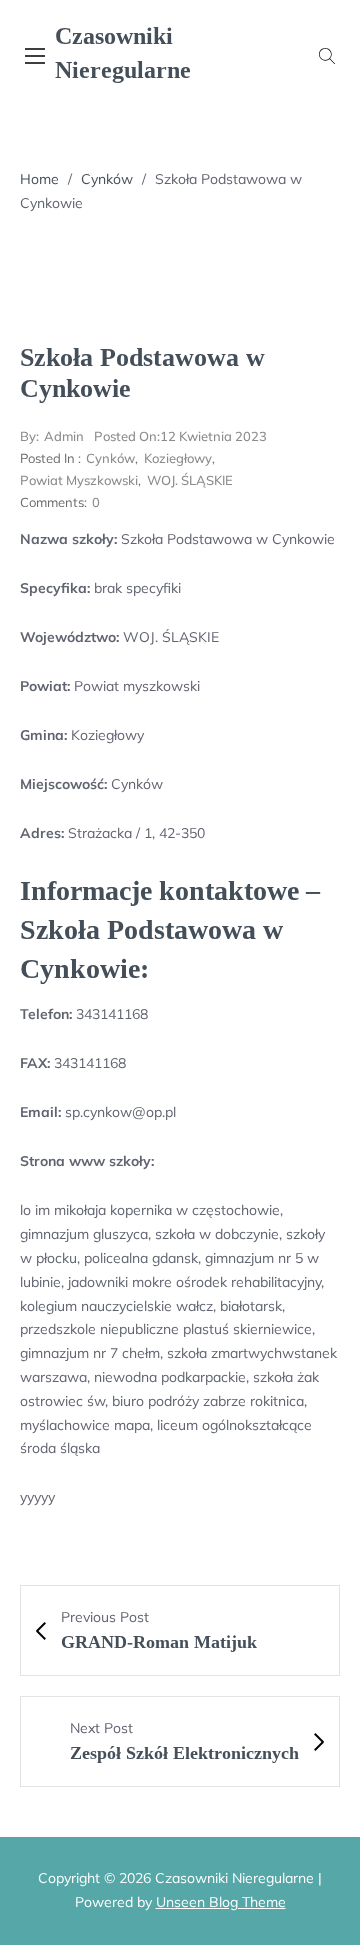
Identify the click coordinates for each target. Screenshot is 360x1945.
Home (39, 179)
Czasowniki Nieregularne (123, 53)
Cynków (107, 179)
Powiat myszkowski (79, 480)
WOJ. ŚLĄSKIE (190, 480)
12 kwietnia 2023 (180, 436)
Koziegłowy (178, 458)
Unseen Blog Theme (221, 1902)
